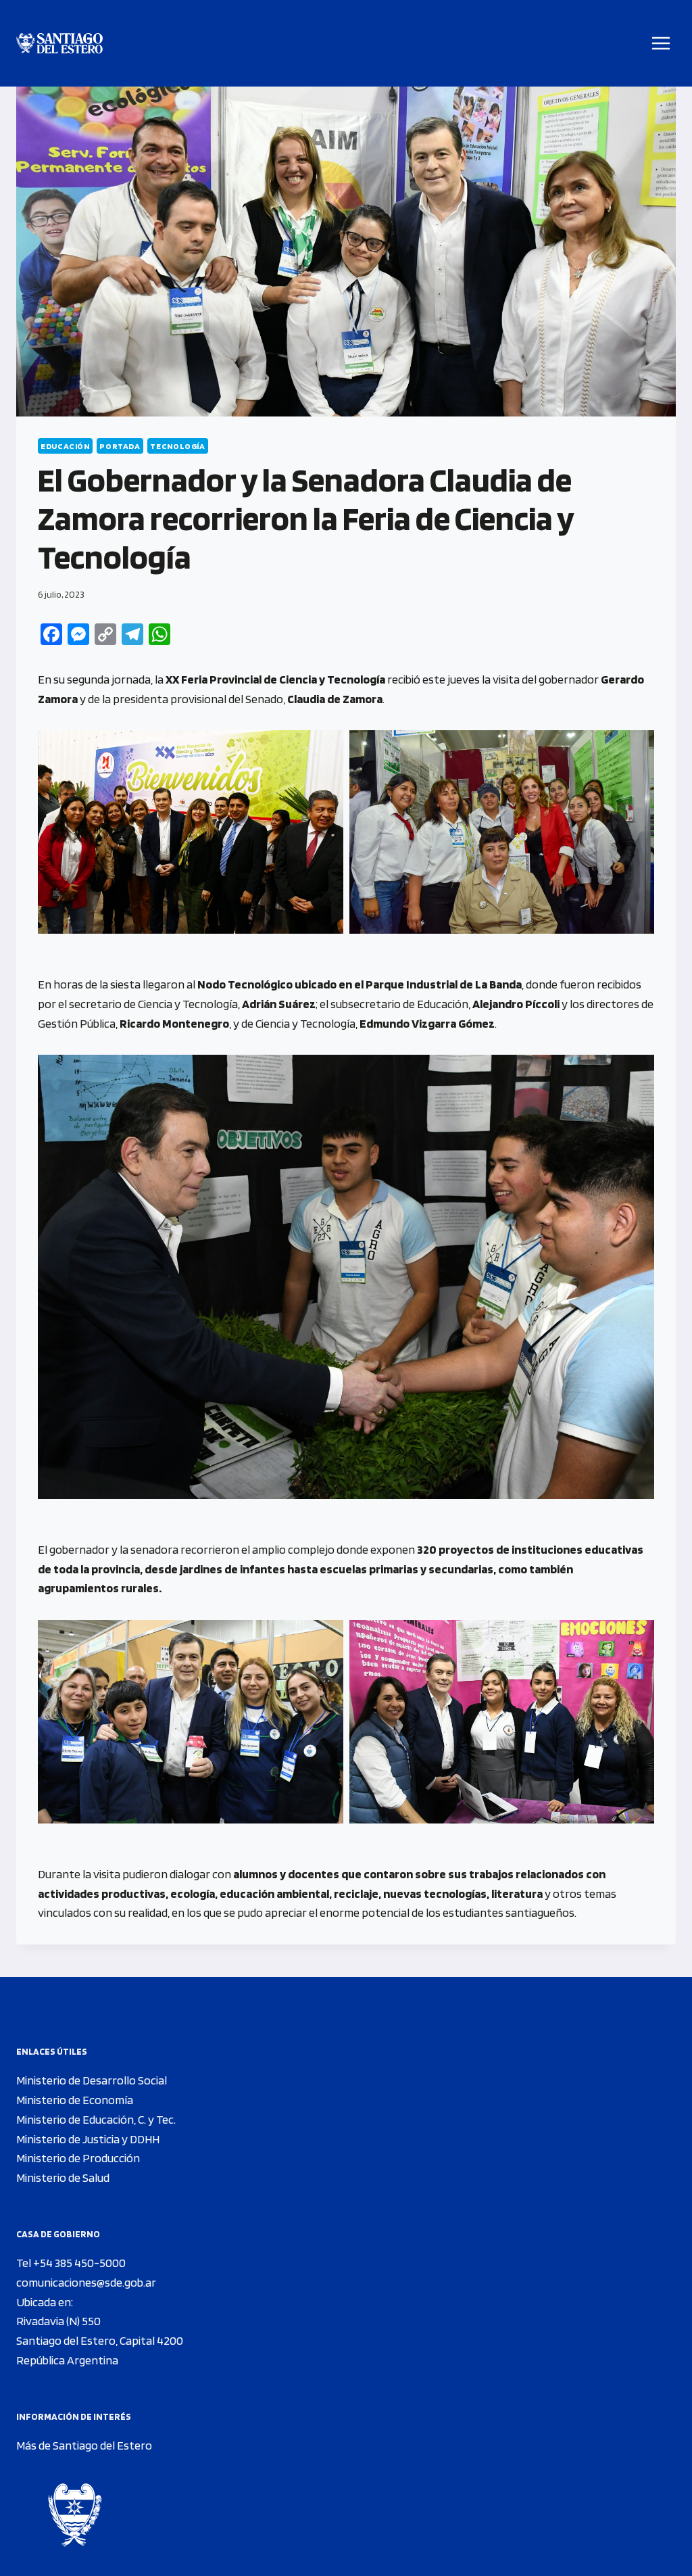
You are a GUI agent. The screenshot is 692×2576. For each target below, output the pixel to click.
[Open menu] (661, 43)
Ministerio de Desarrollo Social (92, 2080)
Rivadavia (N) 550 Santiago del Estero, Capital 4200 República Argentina (100, 2340)
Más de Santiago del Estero (84, 2445)
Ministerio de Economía (75, 2100)
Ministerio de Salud (63, 2177)
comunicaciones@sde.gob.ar (86, 2282)
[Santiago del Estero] (59, 44)
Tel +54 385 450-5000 (71, 2263)
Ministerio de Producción (78, 2158)
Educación (65, 446)
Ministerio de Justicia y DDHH (88, 2139)
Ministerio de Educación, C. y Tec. (96, 2119)
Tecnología (177, 446)
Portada (120, 446)
